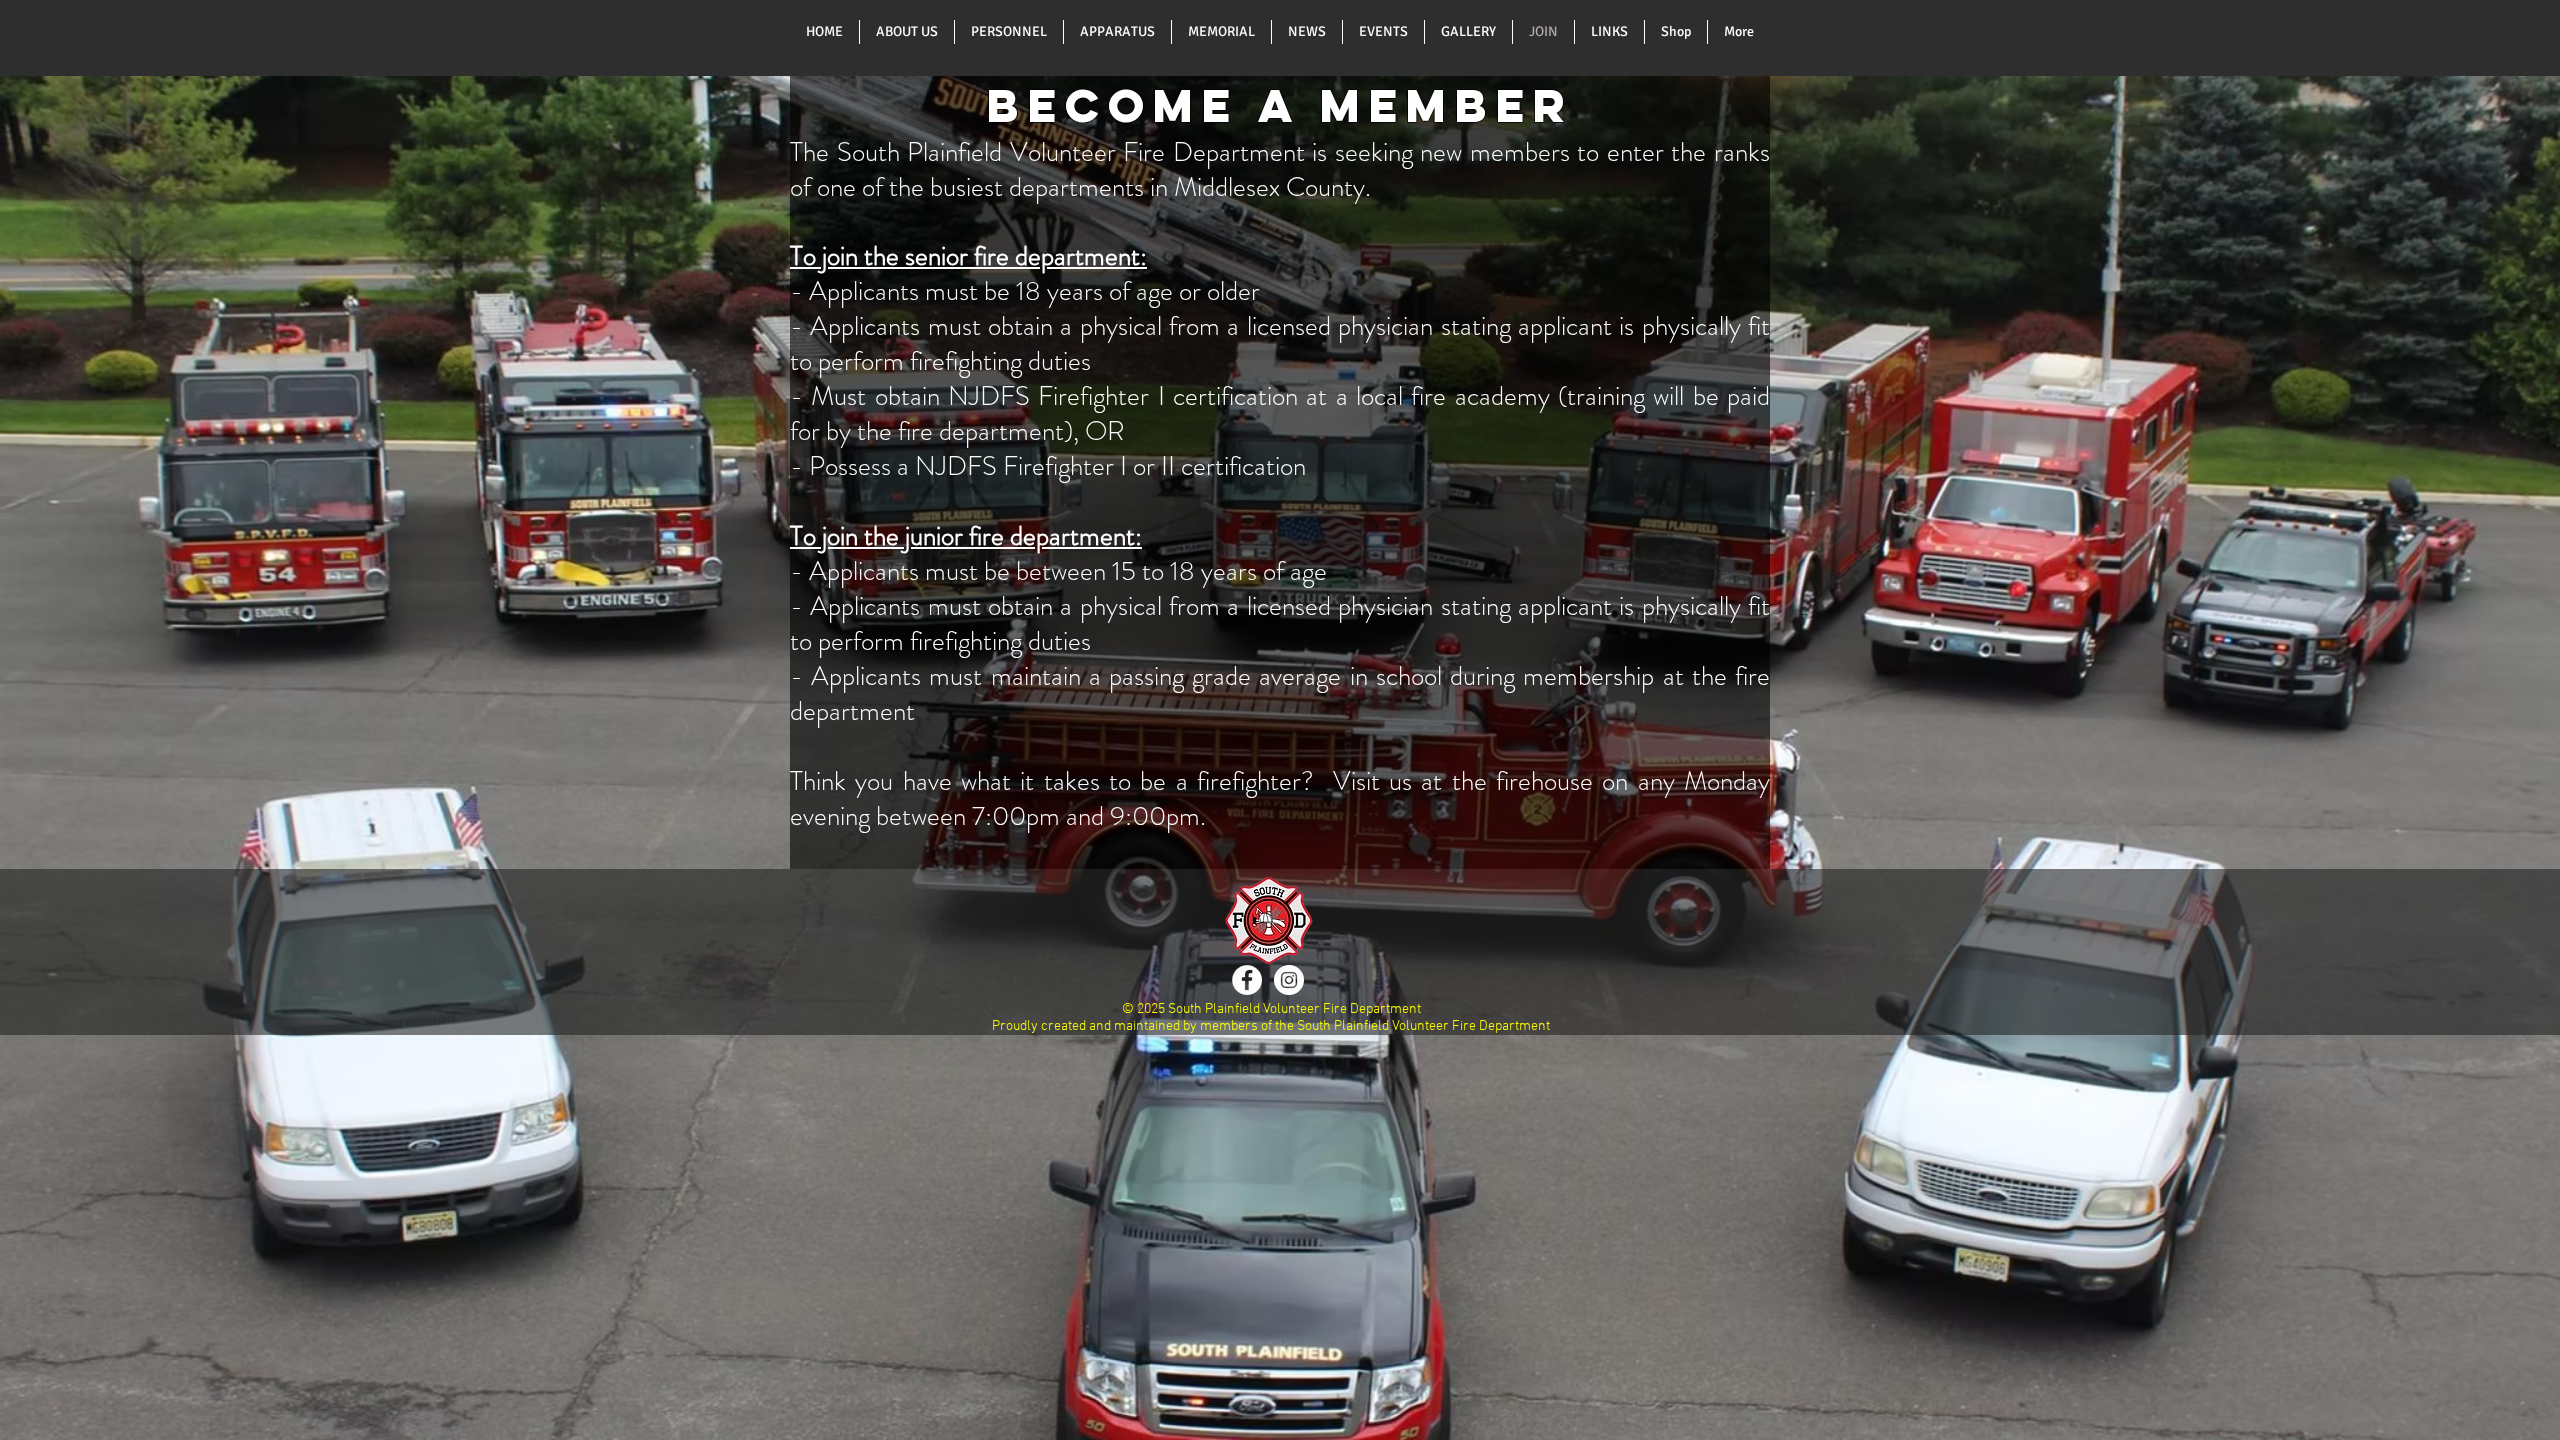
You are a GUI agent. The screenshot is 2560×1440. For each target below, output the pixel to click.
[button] (907, 32)
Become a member (1280, 105)
